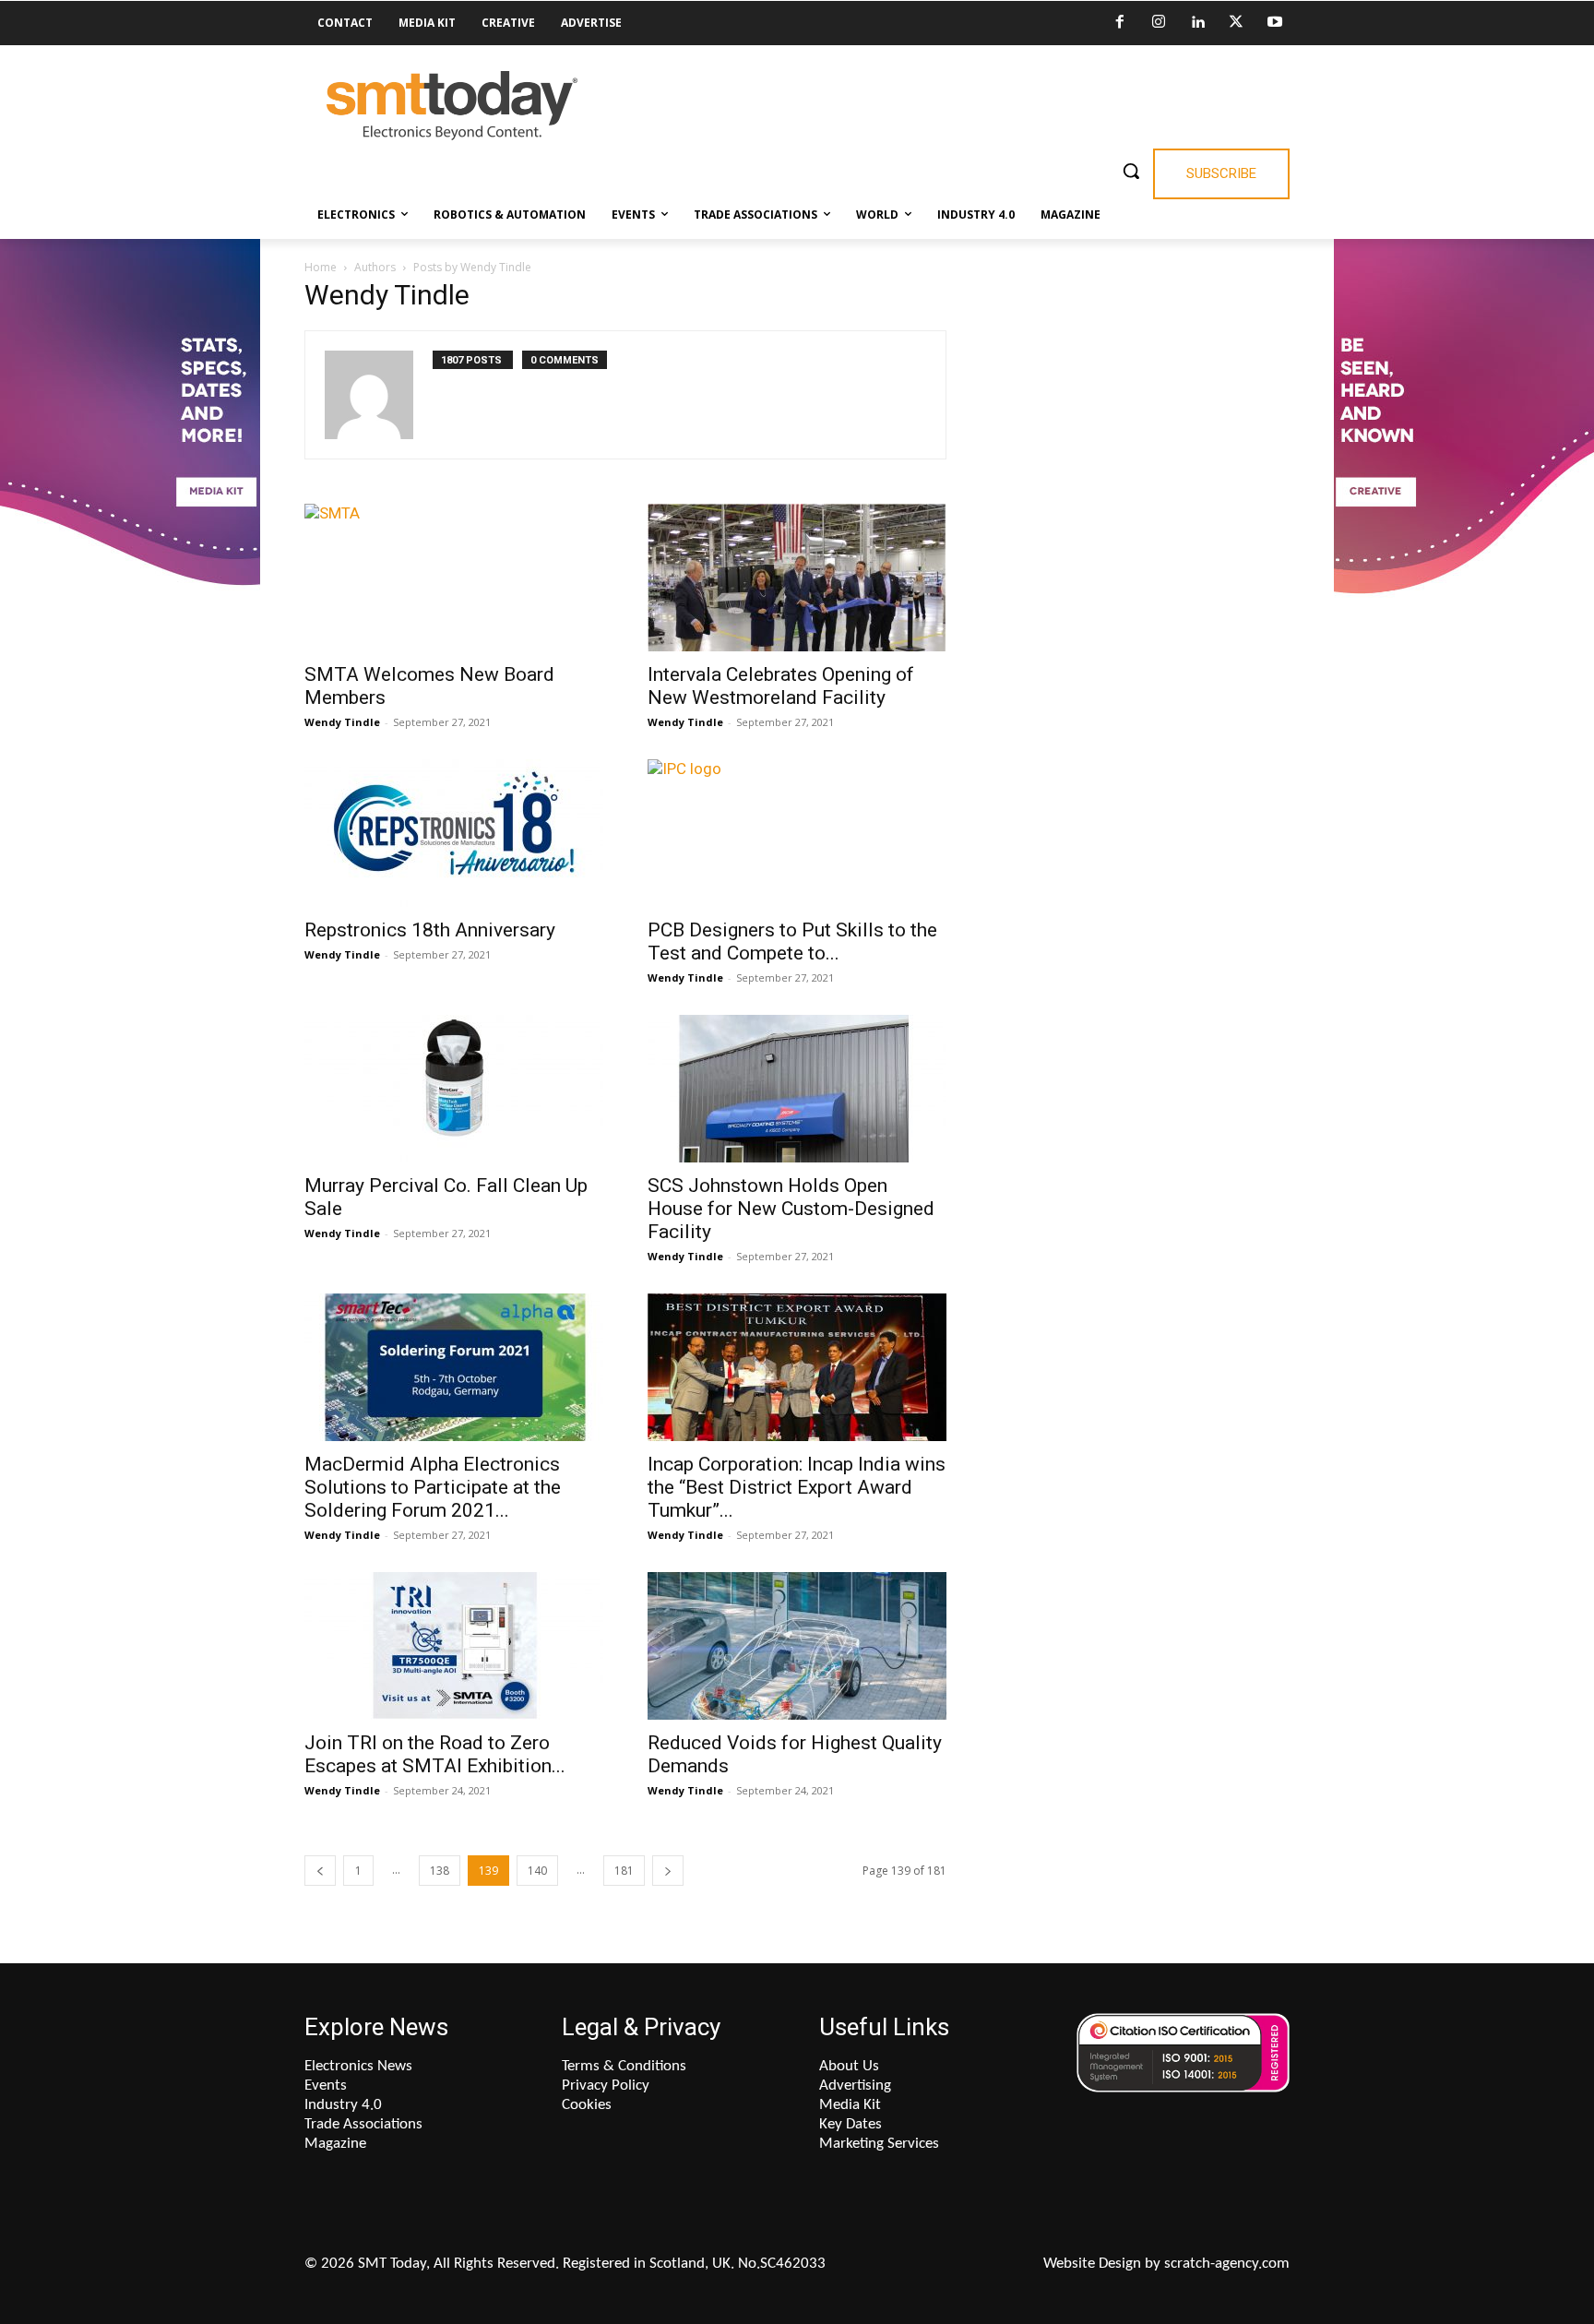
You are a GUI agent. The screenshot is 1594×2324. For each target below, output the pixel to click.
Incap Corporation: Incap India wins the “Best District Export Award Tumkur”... (797, 1487)
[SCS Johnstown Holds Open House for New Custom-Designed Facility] (797, 1089)
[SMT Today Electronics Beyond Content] (452, 106)
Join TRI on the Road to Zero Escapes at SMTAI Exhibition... (435, 1754)
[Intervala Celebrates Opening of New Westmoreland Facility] (797, 578)
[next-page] (668, 1871)
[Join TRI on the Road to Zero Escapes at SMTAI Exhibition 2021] (454, 1646)
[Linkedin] (1197, 23)
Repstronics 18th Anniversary (430, 930)
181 (624, 1871)
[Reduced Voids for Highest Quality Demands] (797, 1646)
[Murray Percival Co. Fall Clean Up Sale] (454, 1089)
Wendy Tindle (342, 722)
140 (537, 1871)
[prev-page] (320, 1871)
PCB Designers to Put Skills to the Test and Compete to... (792, 942)
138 (440, 1871)
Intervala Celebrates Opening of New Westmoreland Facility (781, 686)
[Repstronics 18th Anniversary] (454, 833)
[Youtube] (1275, 23)
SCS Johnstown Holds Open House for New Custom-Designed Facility (791, 1209)
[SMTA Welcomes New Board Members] (454, 578)
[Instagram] (1159, 23)
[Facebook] (1120, 23)
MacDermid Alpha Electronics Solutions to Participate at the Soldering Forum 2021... (433, 1487)
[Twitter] (1236, 23)
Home (321, 267)
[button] (1131, 171)
